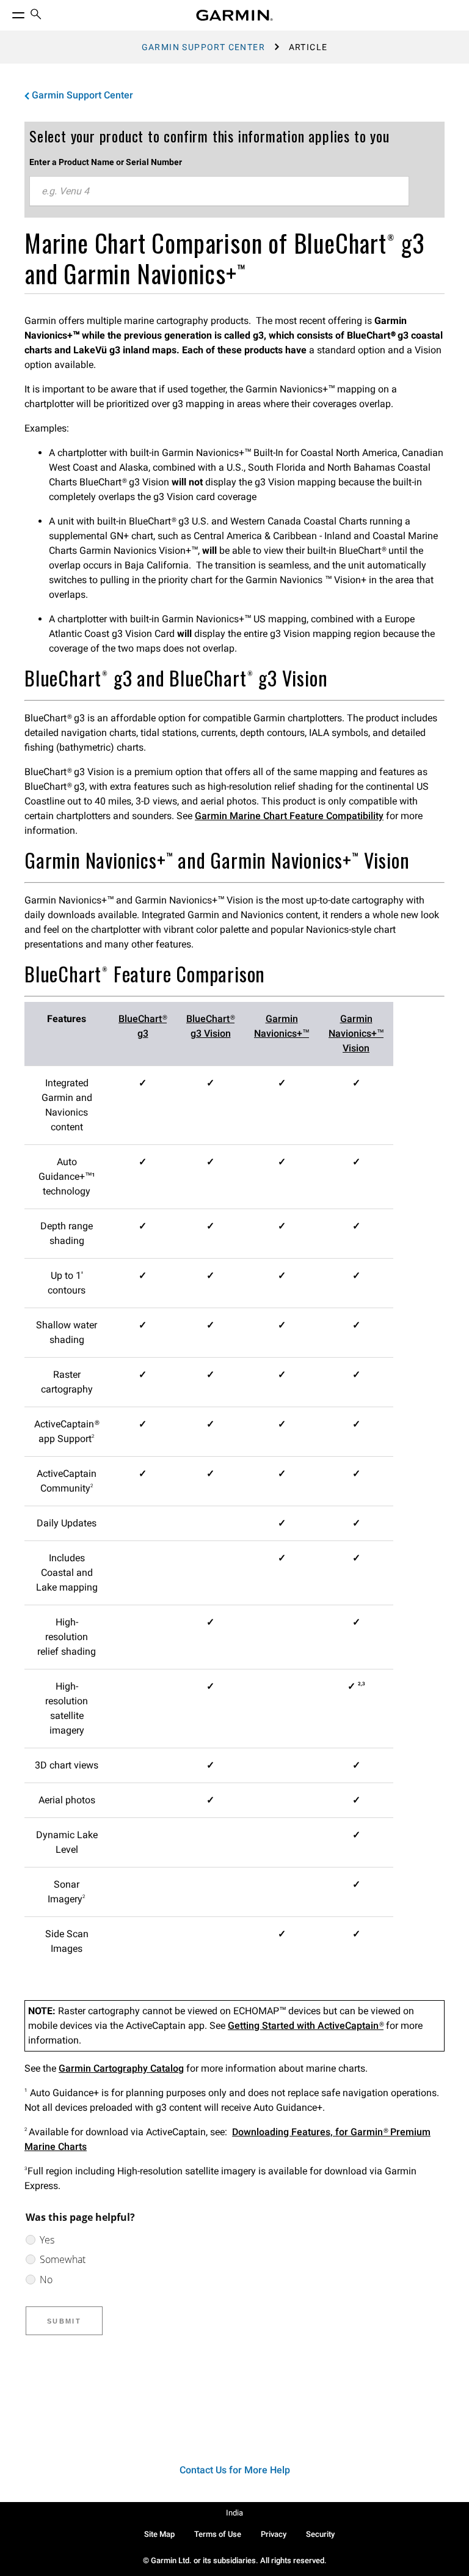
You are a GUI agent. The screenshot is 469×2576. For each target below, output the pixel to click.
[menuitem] (36, 16)
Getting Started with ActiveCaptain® (306, 2026)
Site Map (159, 2534)
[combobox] (219, 191)
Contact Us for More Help (235, 2470)
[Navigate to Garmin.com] (234, 15)
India (234, 2513)
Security (320, 2534)
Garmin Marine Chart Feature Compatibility (289, 816)
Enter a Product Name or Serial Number (106, 162)
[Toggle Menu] (7, 12)
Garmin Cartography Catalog (121, 2068)
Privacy (274, 2534)
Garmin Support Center (203, 47)
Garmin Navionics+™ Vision (356, 1033)
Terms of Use (218, 2534)
